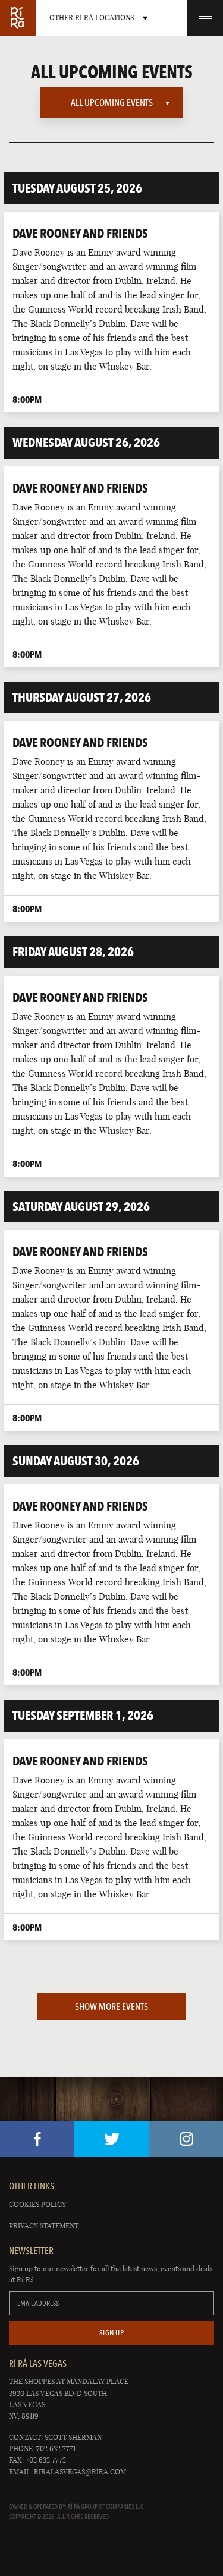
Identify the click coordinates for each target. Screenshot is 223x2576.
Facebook (37, 2139)
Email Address (38, 2303)
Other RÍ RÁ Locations (92, 18)
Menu (205, 18)
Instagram (186, 2139)
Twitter (111, 2139)
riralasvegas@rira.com (80, 2472)
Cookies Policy (37, 2204)
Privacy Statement (44, 2226)
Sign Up (112, 2333)
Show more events (111, 2006)
